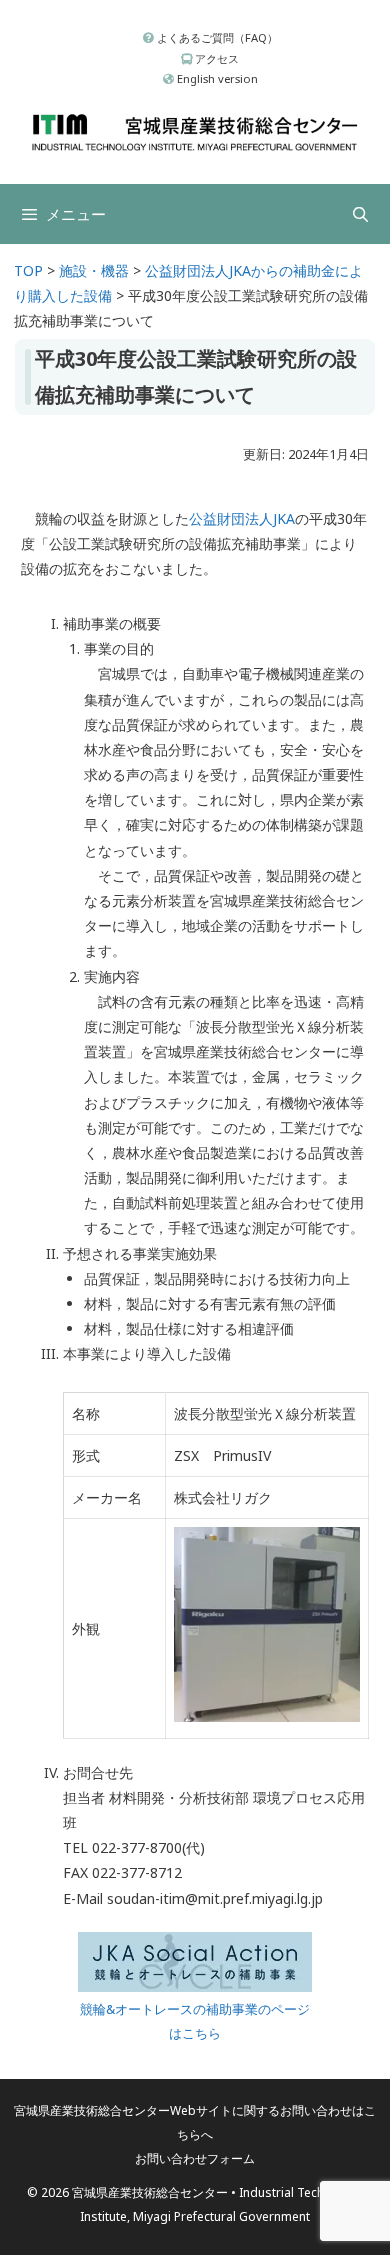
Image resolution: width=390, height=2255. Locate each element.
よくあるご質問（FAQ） (216, 37)
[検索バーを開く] (360, 214)
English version (216, 78)
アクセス (215, 58)
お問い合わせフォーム (195, 2158)
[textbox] (216, 1261)
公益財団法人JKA (242, 518)
